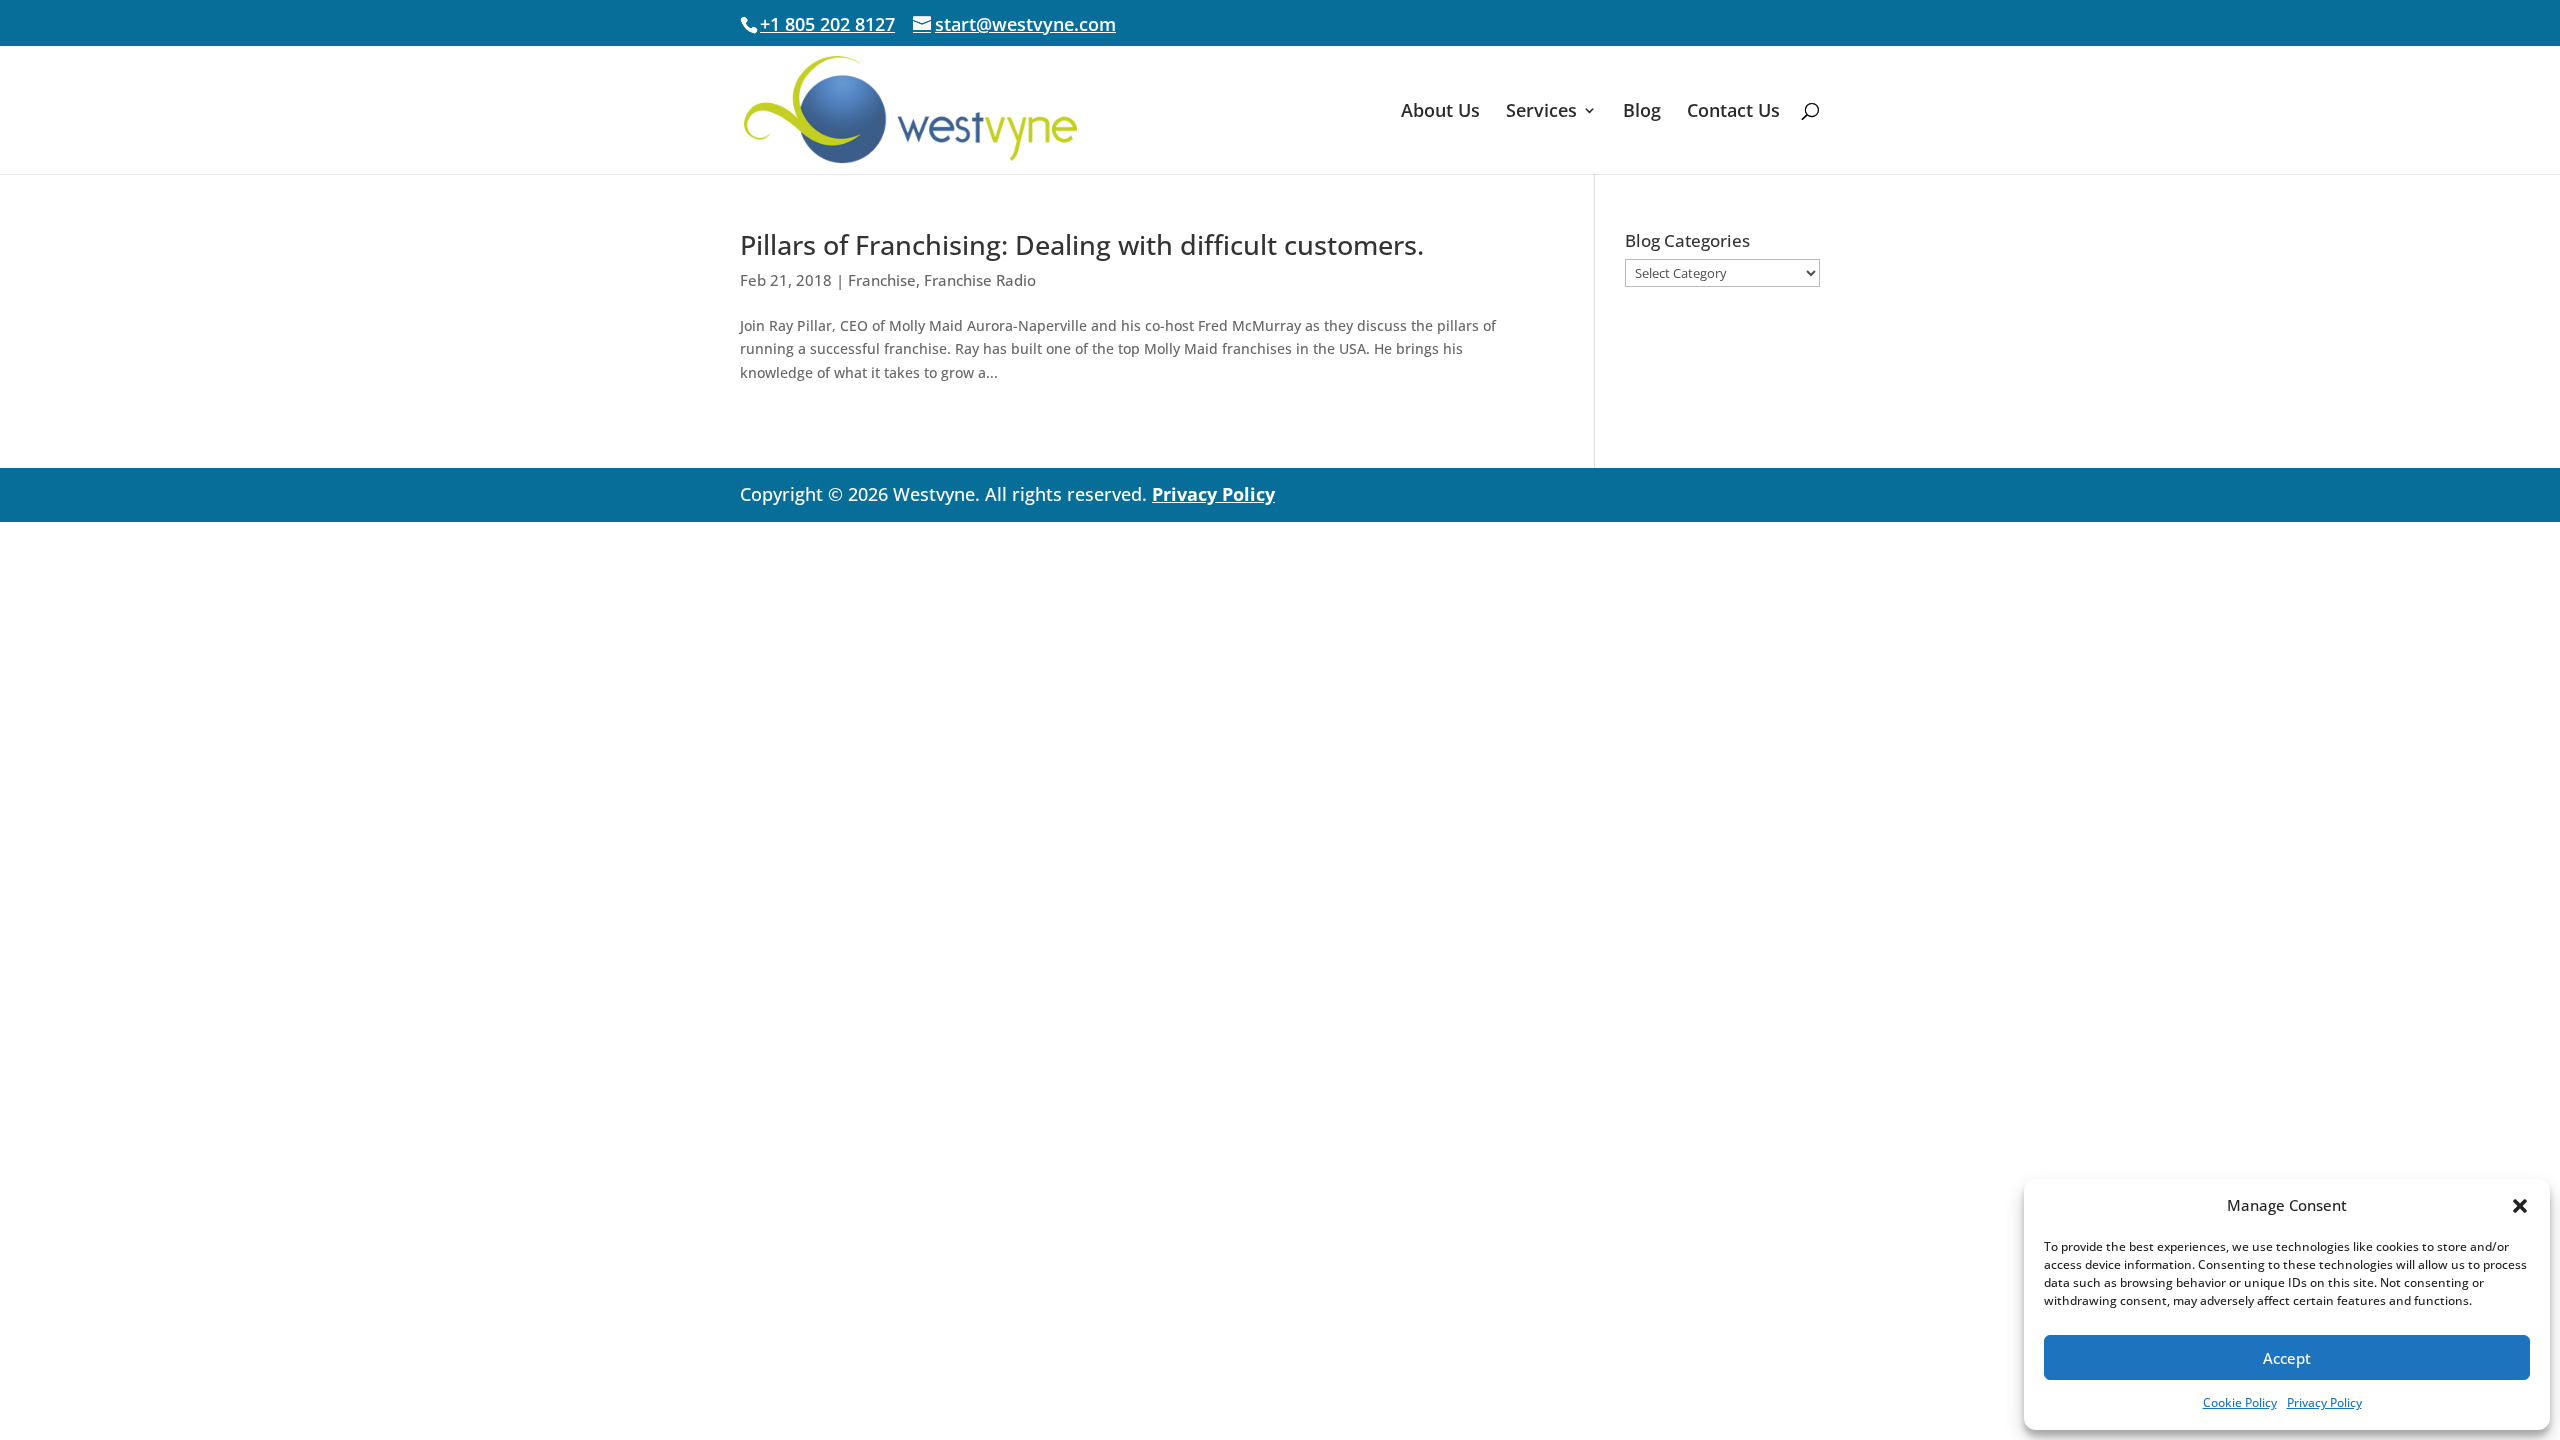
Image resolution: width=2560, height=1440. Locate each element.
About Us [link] (1440, 112)
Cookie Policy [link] (2240, 1402)
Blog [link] (1642, 112)
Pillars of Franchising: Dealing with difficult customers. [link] (1082, 244)
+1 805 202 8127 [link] (827, 24)
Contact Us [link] (1733, 112)
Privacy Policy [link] (2324, 1402)
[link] (910, 108)
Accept (2287, 1358)
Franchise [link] (882, 280)
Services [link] (1541, 112)
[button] (2520, 1206)
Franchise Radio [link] (980, 280)
